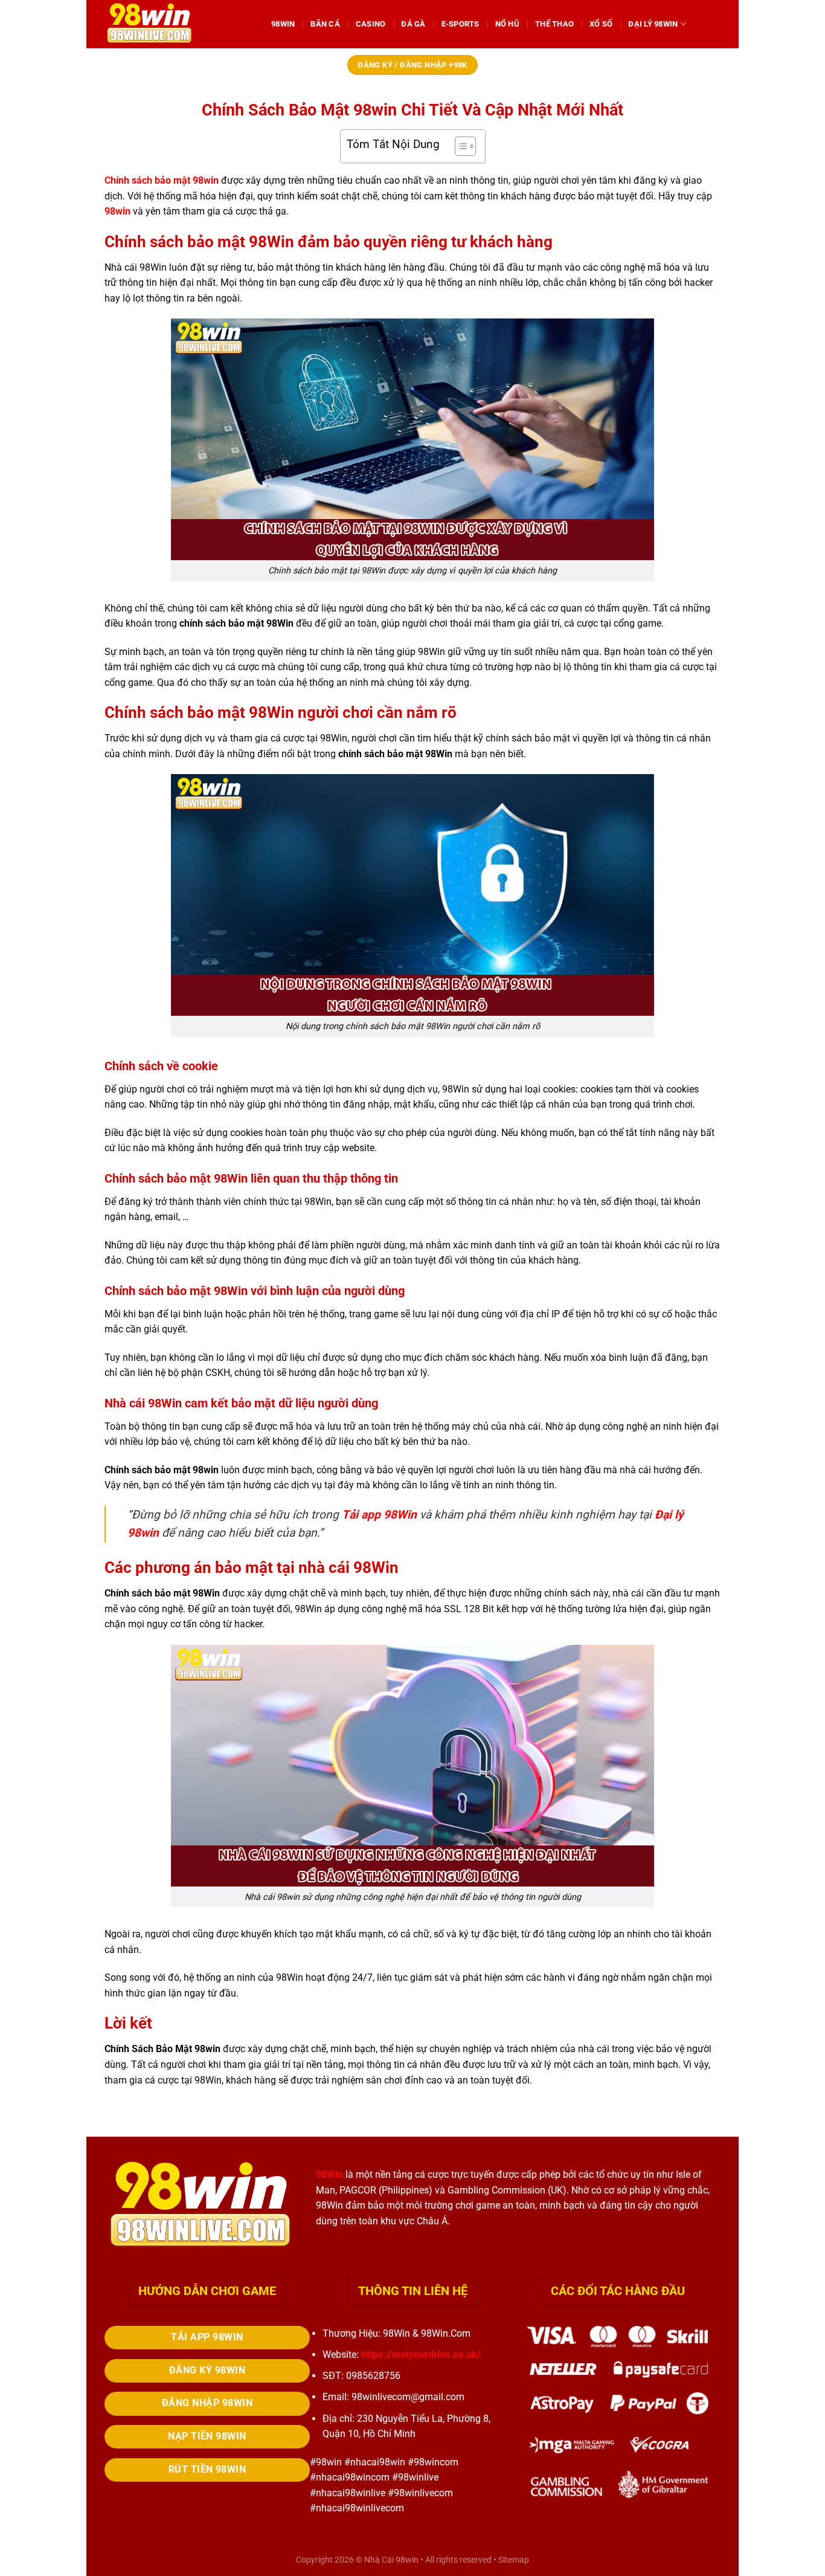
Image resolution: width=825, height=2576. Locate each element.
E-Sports (461, 24)
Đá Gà (413, 24)
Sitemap (514, 2560)
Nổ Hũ (507, 24)
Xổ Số (601, 24)
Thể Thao (554, 24)
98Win (283, 24)
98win (117, 211)
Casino (371, 24)
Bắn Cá (325, 24)
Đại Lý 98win (653, 24)
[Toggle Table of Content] (459, 146)
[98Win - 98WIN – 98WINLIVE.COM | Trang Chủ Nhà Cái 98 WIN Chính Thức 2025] (179, 24)
